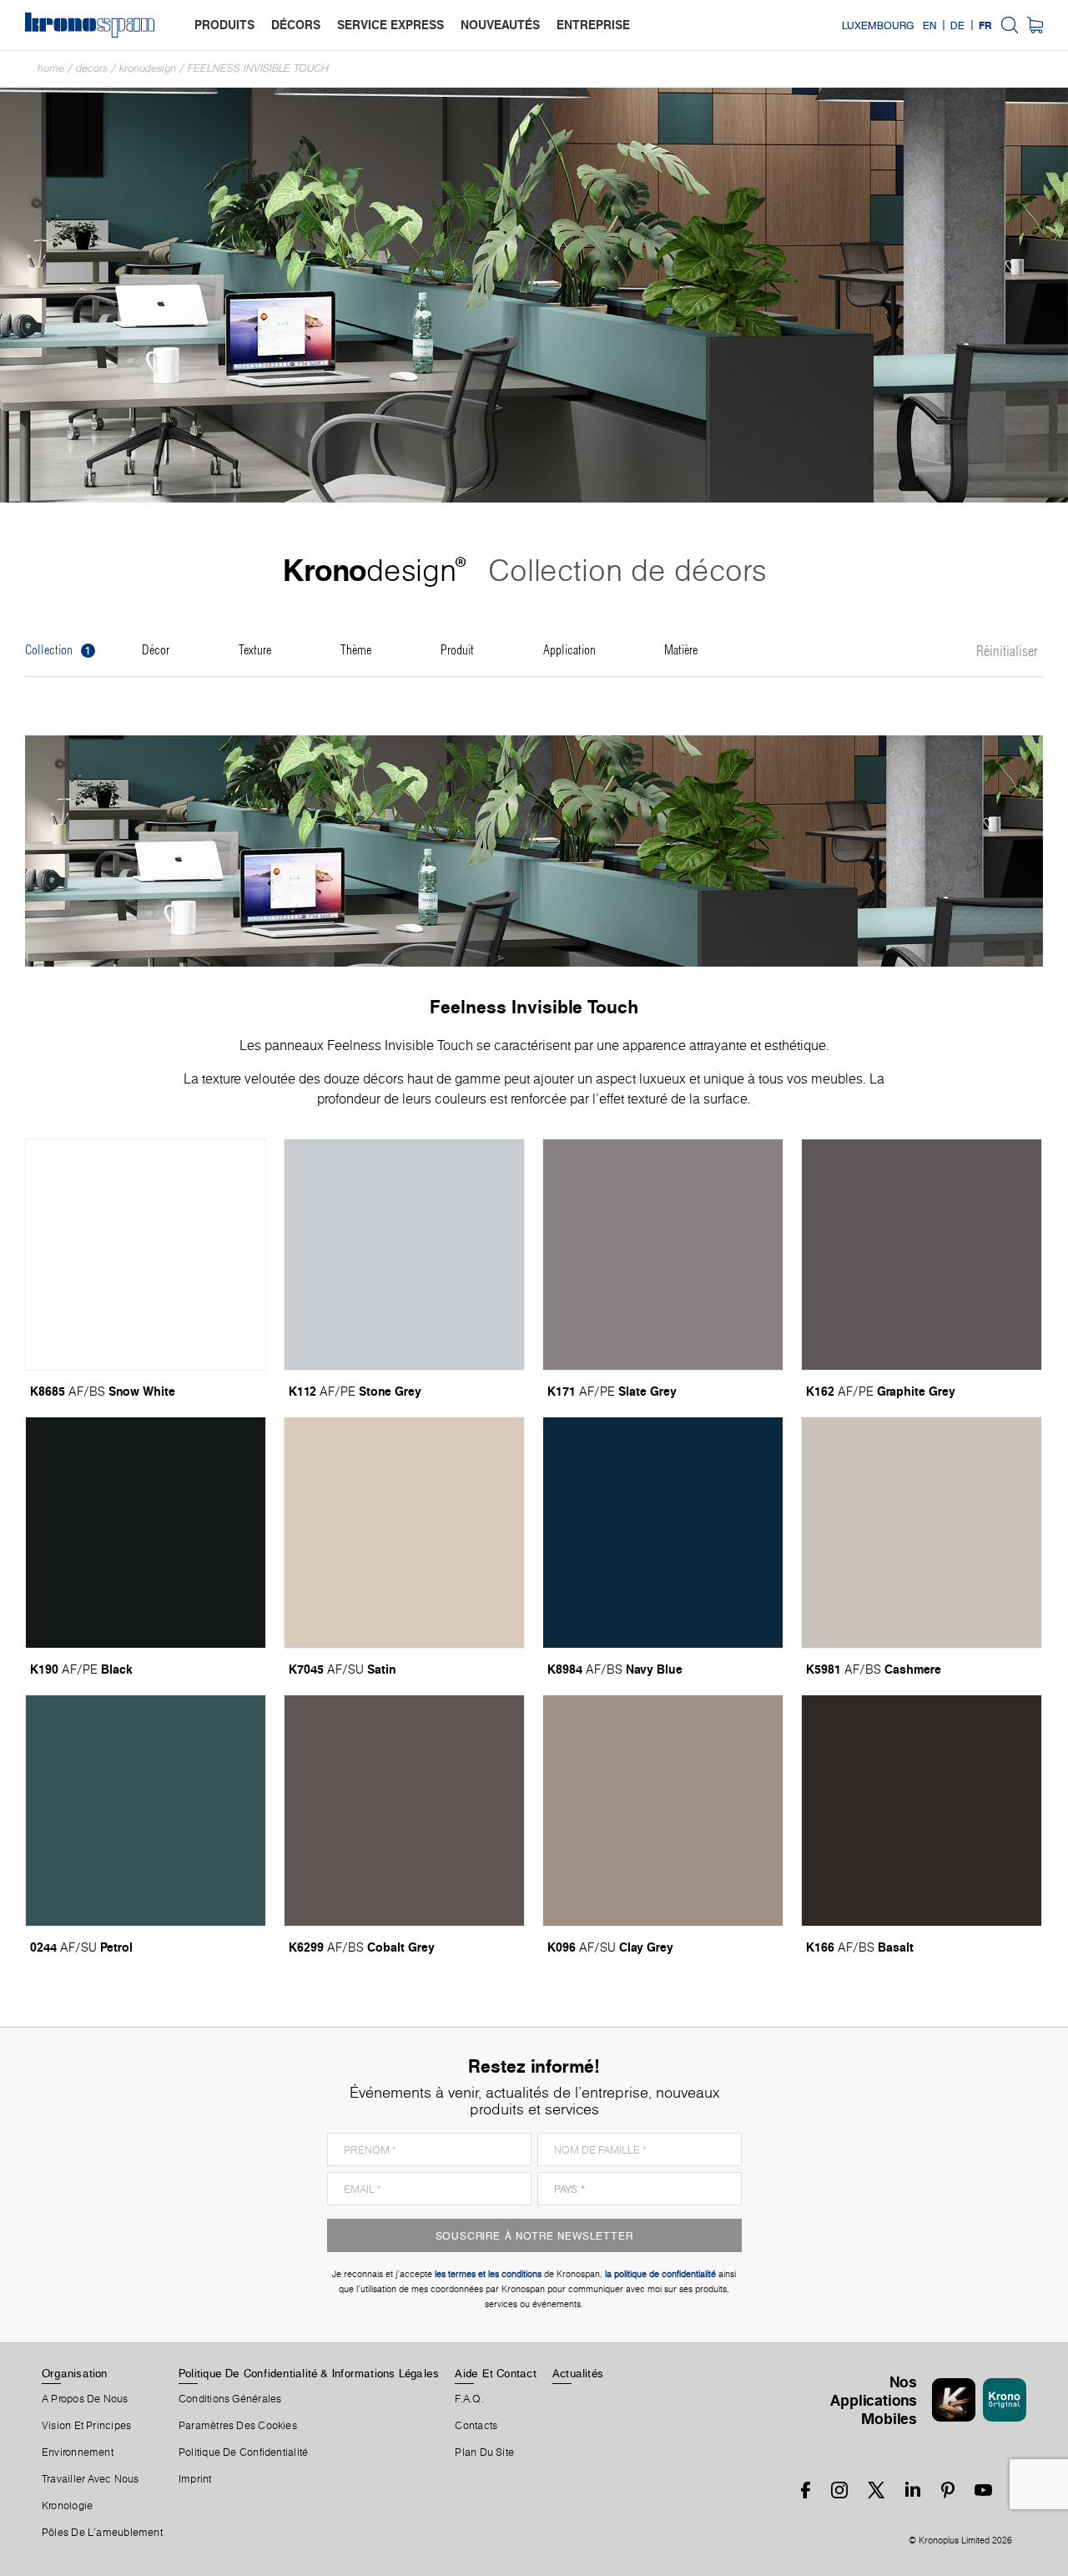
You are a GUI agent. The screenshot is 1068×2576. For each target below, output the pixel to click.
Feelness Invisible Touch (258, 68)
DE (957, 25)
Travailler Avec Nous (90, 2479)
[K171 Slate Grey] (663, 1255)
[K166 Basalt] (922, 1811)
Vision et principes (86, 2426)
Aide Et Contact (495, 2373)
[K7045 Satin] (404, 1533)
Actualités (578, 2373)
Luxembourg (878, 25)
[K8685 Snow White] (146, 1255)
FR (985, 25)
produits (224, 25)
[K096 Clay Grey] (663, 1811)
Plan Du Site (484, 2452)
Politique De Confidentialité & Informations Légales (309, 2373)
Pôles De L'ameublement (102, 2533)
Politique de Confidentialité (243, 2452)
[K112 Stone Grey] (404, 1255)
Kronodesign (148, 68)
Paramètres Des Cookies (238, 2426)
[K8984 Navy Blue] (663, 1533)
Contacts (476, 2426)
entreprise (593, 25)
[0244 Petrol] (146, 1811)
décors (296, 25)
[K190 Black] (146, 1533)
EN (929, 25)
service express (390, 25)
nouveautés (500, 25)
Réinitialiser (1007, 652)
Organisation (75, 2373)
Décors (92, 68)
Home (51, 68)
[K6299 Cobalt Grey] (404, 1811)
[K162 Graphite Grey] (922, 1255)
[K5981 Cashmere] (922, 1533)
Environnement (78, 2452)
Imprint (195, 2479)
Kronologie (67, 2506)
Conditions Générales (230, 2399)
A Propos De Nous (85, 2399)
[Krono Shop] (1035, 25)
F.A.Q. (469, 2399)
